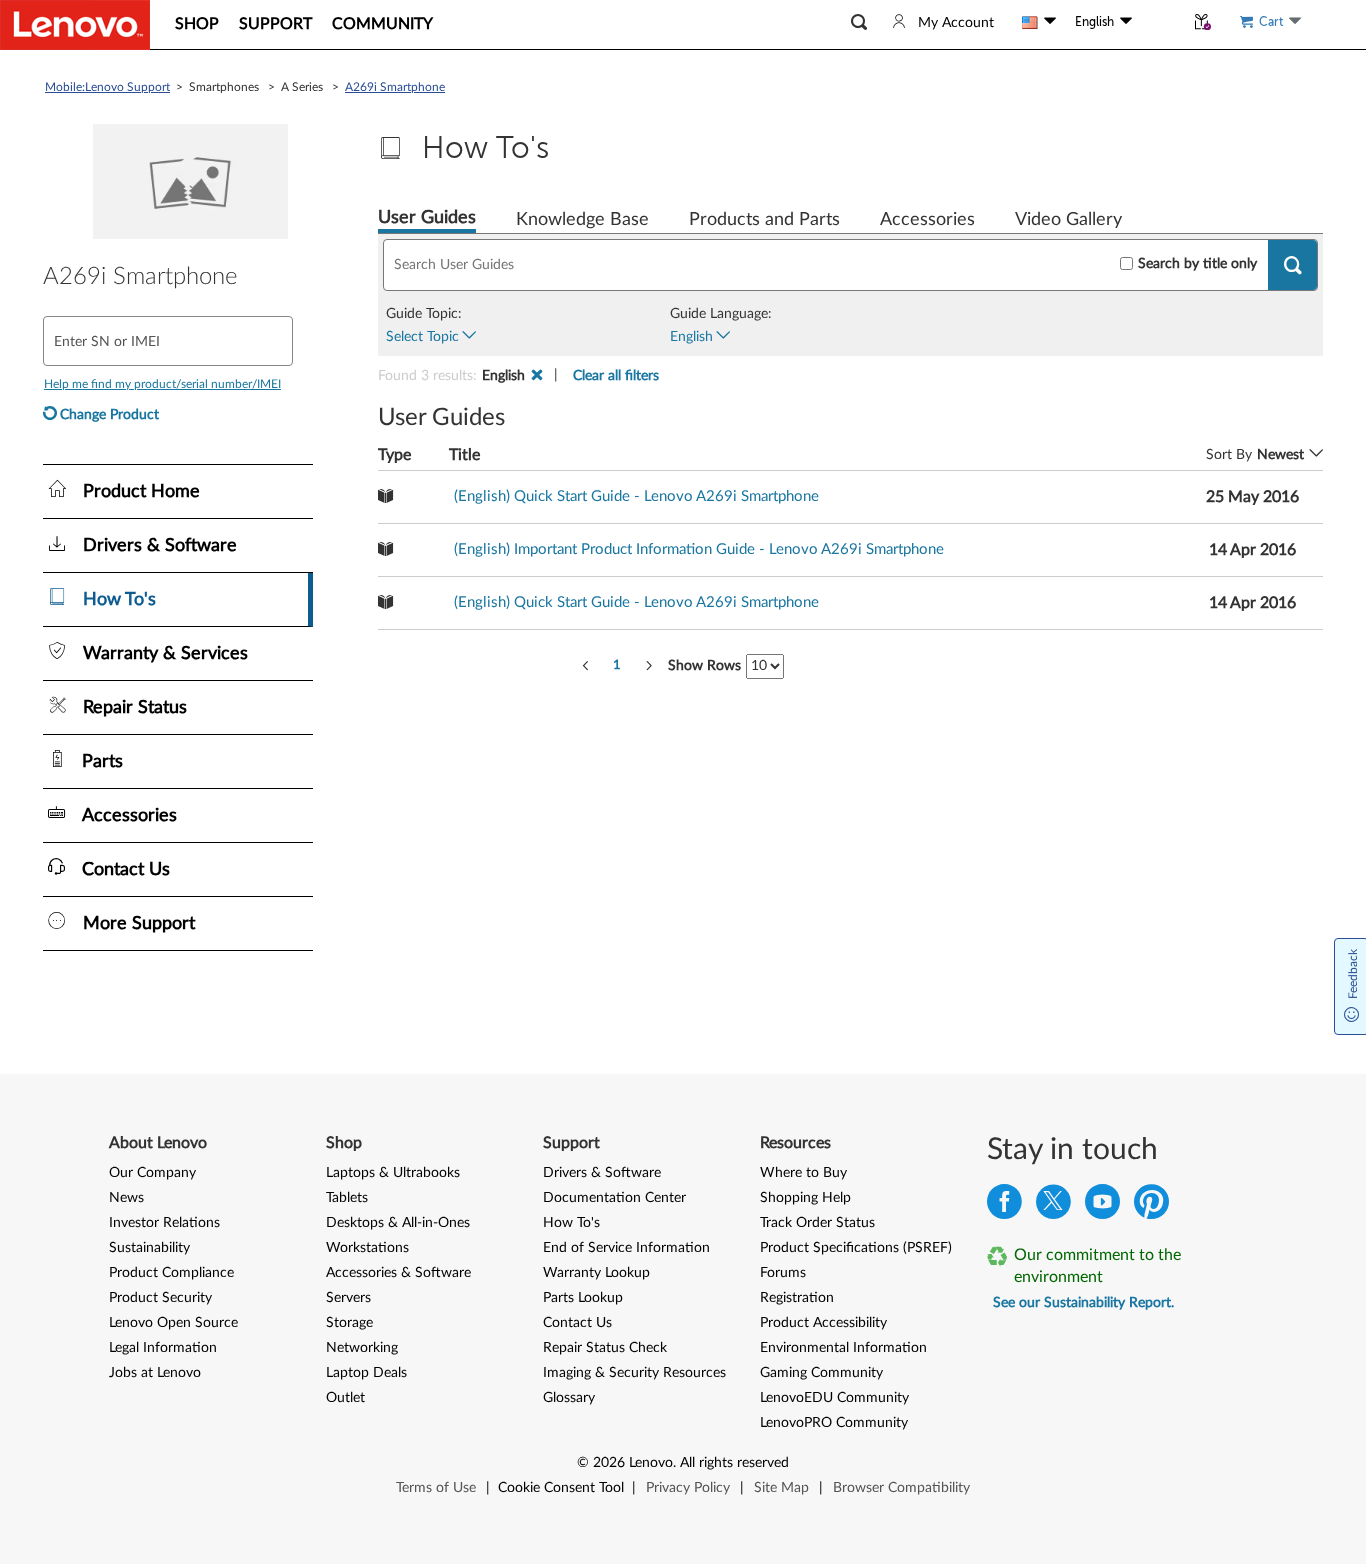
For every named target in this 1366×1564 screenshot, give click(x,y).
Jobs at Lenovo (155, 1373)
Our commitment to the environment (1097, 1266)
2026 (609, 1463)
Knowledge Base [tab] (582, 220)
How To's (571, 1223)
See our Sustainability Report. (1083, 1303)
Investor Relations (164, 1223)
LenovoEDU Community (834, 1398)
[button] (859, 22)
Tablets (347, 1198)
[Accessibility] (1158, 22)
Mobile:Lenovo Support (107, 87)
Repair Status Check (605, 1348)
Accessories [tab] (927, 220)
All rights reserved (734, 1463)
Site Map (781, 1488)
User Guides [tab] (427, 218)
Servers (348, 1298)
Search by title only (1197, 264)
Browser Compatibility (901, 1488)
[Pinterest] (1151, 1206)
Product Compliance (171, 1273)
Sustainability (149, 1248)
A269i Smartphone (395, 87)
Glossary (569, 1398)
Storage (349, 1323)
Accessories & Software (398, 1273)
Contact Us (577, 1323)
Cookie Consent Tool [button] (561, 1488)
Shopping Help (805, 1198)
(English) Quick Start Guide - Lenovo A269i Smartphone (636, 496)
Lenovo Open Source (173, 1323)
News (126, 1198)
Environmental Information (843, 1348)
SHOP (197, 24)
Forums (783, 1273)
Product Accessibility (823, 1323)
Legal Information (163, 1348)
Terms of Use (436, 1488)
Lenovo (651, 1463)
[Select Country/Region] (1039, 22)
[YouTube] (1102, 1206)
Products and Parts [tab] (764, 220)
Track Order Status (817, 1223)
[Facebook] (1004, 1206)
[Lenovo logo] (75, 25)
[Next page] (649, 666)
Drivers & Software (602, 1173)
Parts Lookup (583, 1298)
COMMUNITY (382, 24)
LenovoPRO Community (834, 1423)
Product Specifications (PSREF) (856, 1248)
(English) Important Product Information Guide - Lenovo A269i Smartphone (699, 549)
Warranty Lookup (596, 1273)
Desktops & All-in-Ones (398, 1223)
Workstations (367, 1248)
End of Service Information (626, 1248)
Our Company (152, 1173)
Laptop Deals (366, 1373)
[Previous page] (586, 666)
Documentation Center (614, 1198)
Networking (362, 1348)
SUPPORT (275, 24)
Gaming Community (821, 1373)
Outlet (345, 1398)
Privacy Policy (688, 1488)
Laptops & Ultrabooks (393, 1173)
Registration (797, 1298)
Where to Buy (803, 1173)
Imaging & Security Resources (634, 1373)
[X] (1053, 1206)
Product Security (160, 1298)
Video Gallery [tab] (1068, 220)
